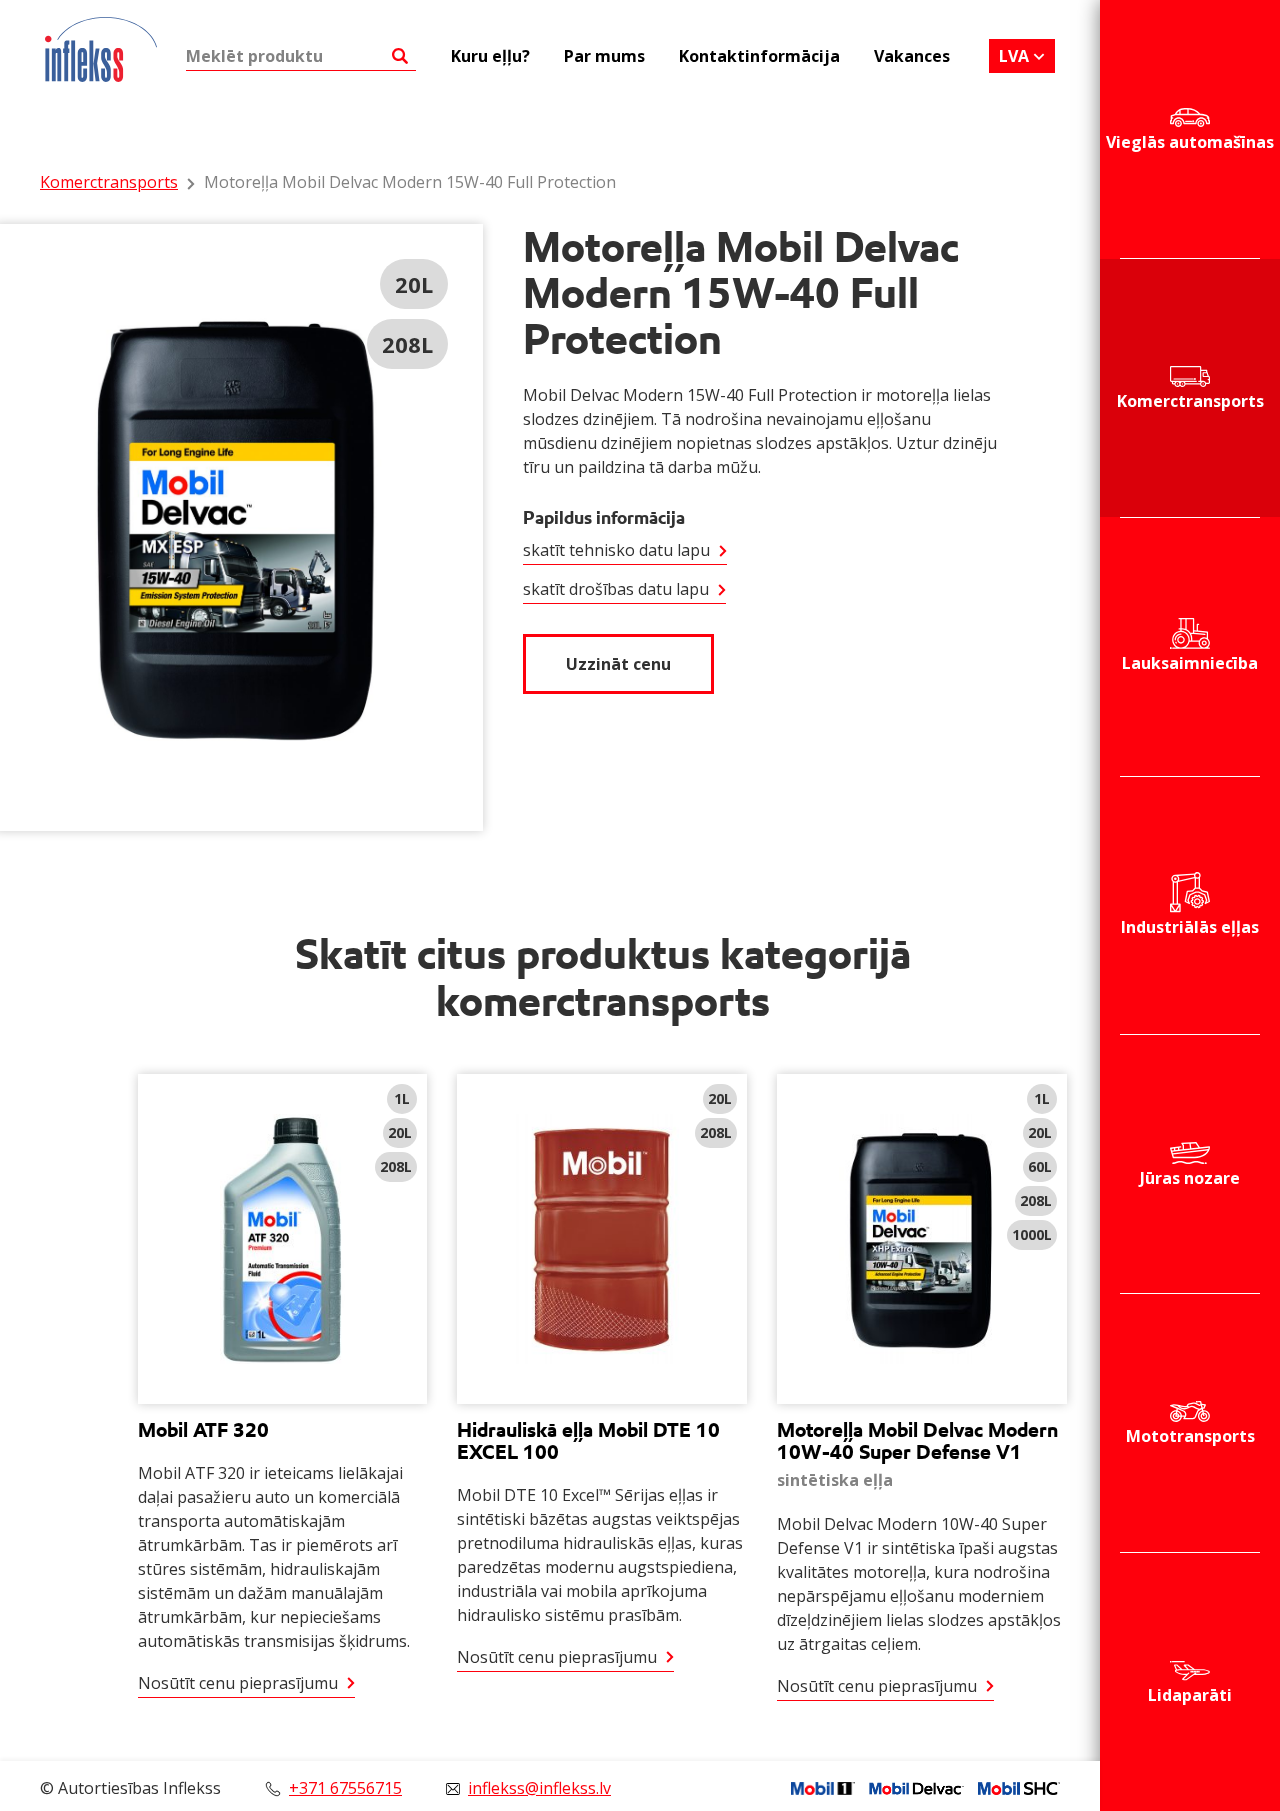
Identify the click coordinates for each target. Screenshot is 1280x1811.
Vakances (912, 56)
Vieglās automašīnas (1190, 142)
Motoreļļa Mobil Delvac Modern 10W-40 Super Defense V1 (917, 1441)
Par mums (604, 56)
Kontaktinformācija (759, 56)
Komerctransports (1190, 401)
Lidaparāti (1190, 1695)
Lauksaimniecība (1190, 663)
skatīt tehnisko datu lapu (616, 550)
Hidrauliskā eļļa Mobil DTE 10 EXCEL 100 (588, 1441)
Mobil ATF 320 (203, 1430)
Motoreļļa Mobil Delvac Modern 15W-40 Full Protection (410, 182)
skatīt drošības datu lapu (616, 589)
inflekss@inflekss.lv (539, 1788)
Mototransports (1190, 1436)
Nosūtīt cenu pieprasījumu (238, 1683)
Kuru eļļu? (490, 56)
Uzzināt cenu (618, 664)
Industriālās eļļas (1190, 927)
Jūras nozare (1190, 1178)
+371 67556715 (345, 1788)
